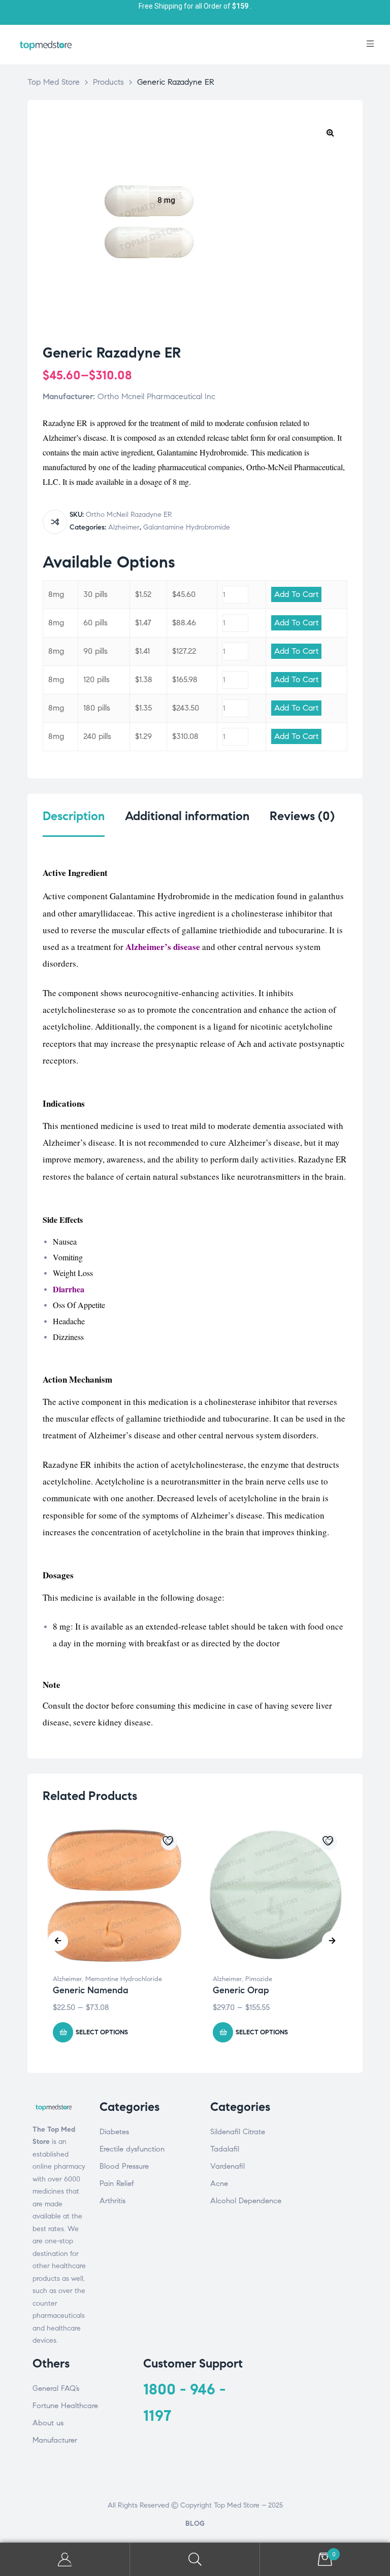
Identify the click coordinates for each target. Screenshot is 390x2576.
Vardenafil (227, 2166)
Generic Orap (241, 1990)
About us (48, 2423)
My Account (65, 2560)
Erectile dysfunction (132, 2149)
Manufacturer (55, 2440)
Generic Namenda (91, 1990)
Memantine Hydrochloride (124, 1979)
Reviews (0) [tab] (302, 816)
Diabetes (114, 2132)
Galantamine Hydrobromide (187, 527)
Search (195, 2560)
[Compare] (55, 522)
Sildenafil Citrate (238, 2132)
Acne (219, 2183)
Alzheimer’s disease (163, 947)
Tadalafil (225, 2149)
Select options (102, 2032)
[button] (330, 132)
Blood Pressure (124, 2166)
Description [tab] (74, 816)
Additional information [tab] (187, 816)
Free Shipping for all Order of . (195, 6)
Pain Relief (117, 2183)
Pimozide (259, 1979)
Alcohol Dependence (246, 2201)
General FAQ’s (56, 2388)
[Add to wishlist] (169, 1842)
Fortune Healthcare (65, 2406)
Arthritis (112, 2201)
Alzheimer (124, 527)
